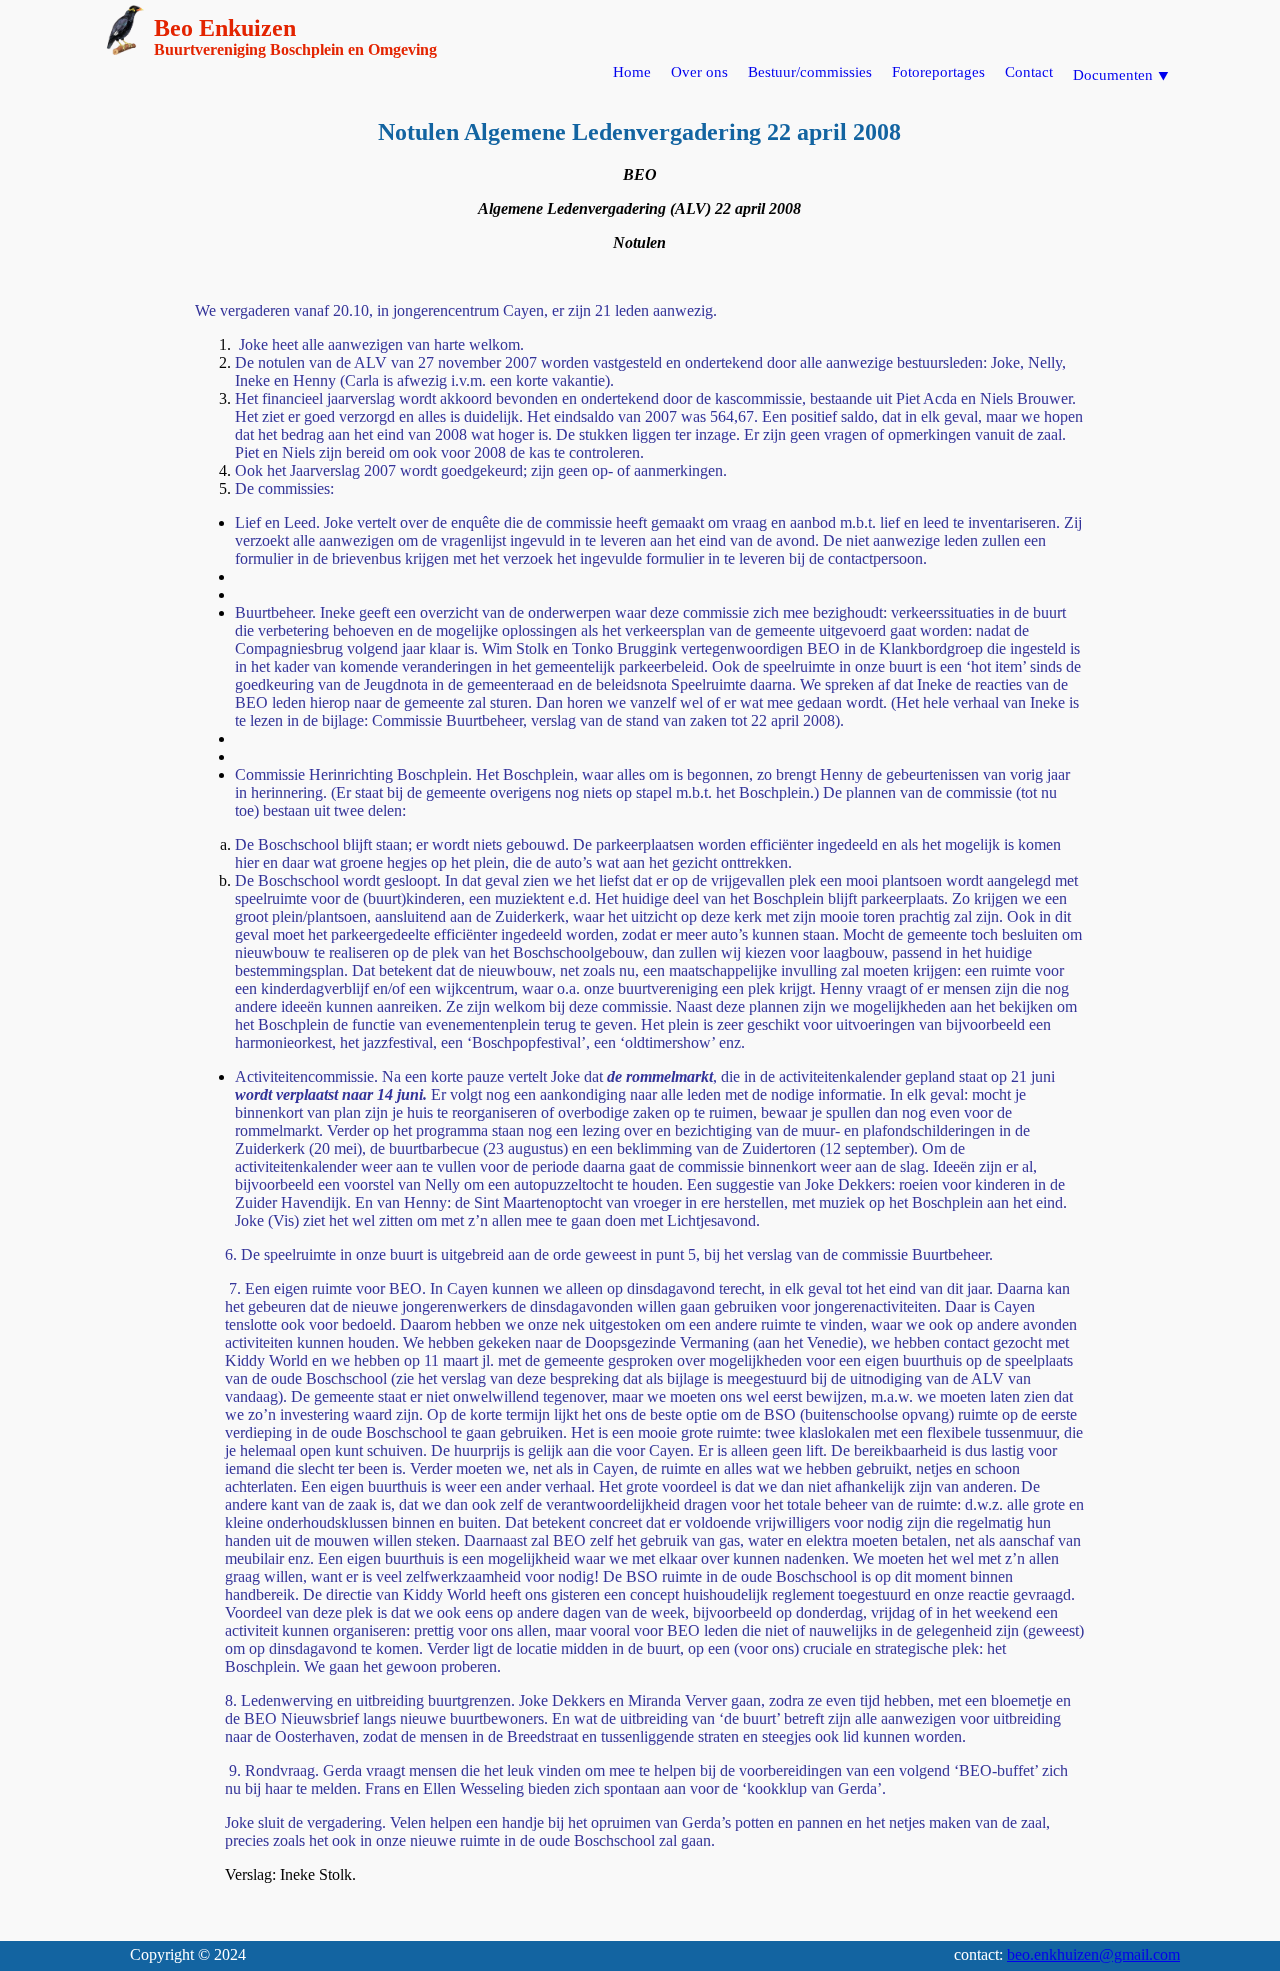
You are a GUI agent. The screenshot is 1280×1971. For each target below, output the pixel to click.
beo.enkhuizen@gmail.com (1093, 1954)
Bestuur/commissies (810, 72)
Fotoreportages (938, 72)
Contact (1029, 72)
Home (632, 72)
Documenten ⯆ (1121, 75)
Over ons (699, 72)
